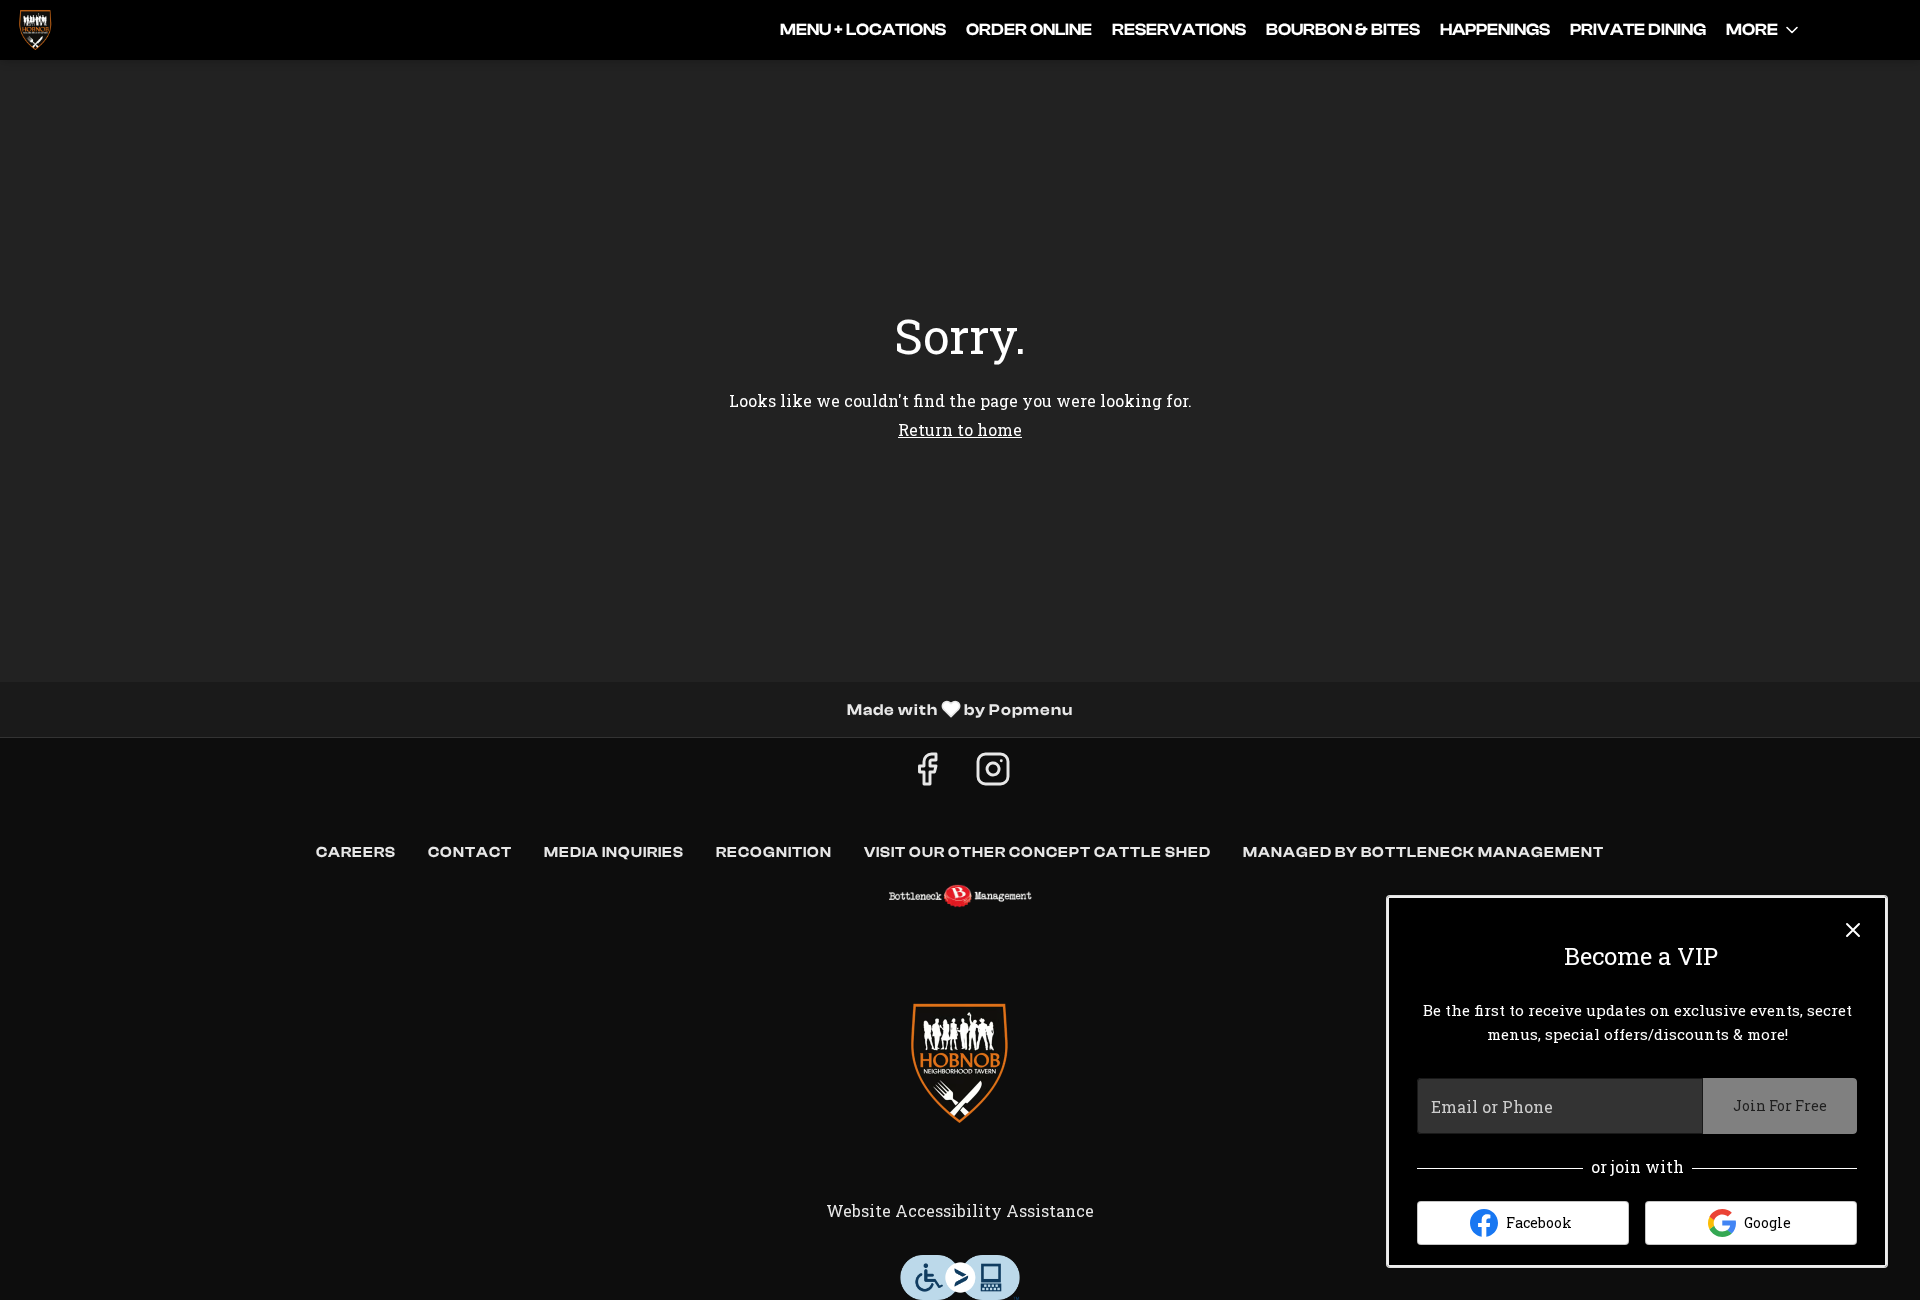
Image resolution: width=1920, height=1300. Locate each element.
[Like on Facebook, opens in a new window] (927, 773)
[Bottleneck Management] (960, 895)
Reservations (1179, 29)
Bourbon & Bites (1343, 29)
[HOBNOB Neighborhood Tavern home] (106, 30)
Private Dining (1638, 29)
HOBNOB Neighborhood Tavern (960, 1063)
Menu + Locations (863, 29)
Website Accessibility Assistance (960, 1210)
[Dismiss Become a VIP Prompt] (1853, 930)
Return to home (960, 429)
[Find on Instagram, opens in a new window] (993, 773)
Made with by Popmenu (544, 709)
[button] (1764, 30)
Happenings (1495, 29)
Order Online (1029, 29)
